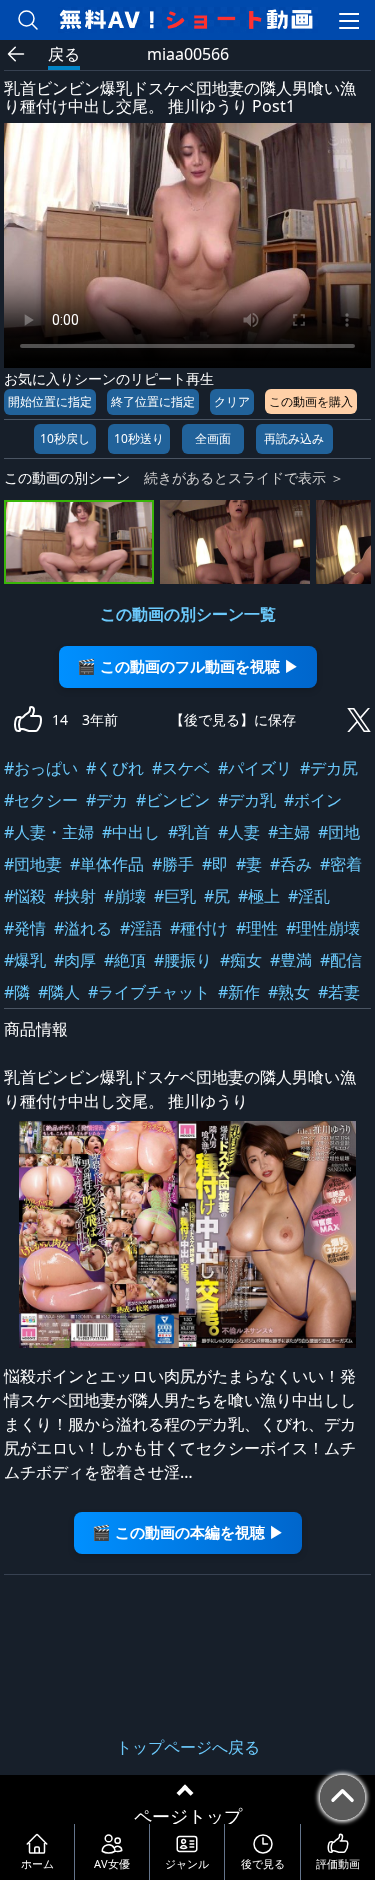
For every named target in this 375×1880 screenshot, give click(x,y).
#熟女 (289, 992)
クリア (232, 401)
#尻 (217, 896)
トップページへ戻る (188, 1747)
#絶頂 (125, 960)
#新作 (239, 992)
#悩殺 (25, 896)
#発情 (25, 928)
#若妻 (339, 992)
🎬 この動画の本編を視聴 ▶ (188, 1532)
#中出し (131, 832)
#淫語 (141, 928)
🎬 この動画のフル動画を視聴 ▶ (188, 666)
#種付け (199, 928)
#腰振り (183, 960)
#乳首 (189, 832)
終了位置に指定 (153, 401)
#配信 (341, 960)
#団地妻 (33, 864)
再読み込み (294, 438)
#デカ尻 (329, 768)
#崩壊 (125, 896)
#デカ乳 (247, 800)
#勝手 (173, 864)
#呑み (291, 864)
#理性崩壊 (323, 928)
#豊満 (291, 960)
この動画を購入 (311, 401)
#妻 (249, 864)
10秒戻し (65, 438)
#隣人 (59, 992)
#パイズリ (255, 768)
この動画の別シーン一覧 (188, 614)
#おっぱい (41, 768)
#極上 (259, 896)
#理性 (257, 928)
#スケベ (181, 768)
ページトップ (188, 1816)
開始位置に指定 (50, 401)
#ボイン (313, 800)
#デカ (107, 800)
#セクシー (41, 800)
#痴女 (241, 960)
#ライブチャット (149, 992)
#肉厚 (75, 960)
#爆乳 (25, 960)
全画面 (213, 438)
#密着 (341, 864)
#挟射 (75, 896)
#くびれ (115, 768)
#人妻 (239, 832)
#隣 (17, 992)
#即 (215, 864)
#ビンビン (173, 800)
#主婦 (289, 832)
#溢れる (83, 928)
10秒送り (139, 438)
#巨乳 (175, 896)
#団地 (339, 832)
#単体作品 (107, 864)
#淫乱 (309, 896)
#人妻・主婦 (49, 832)
